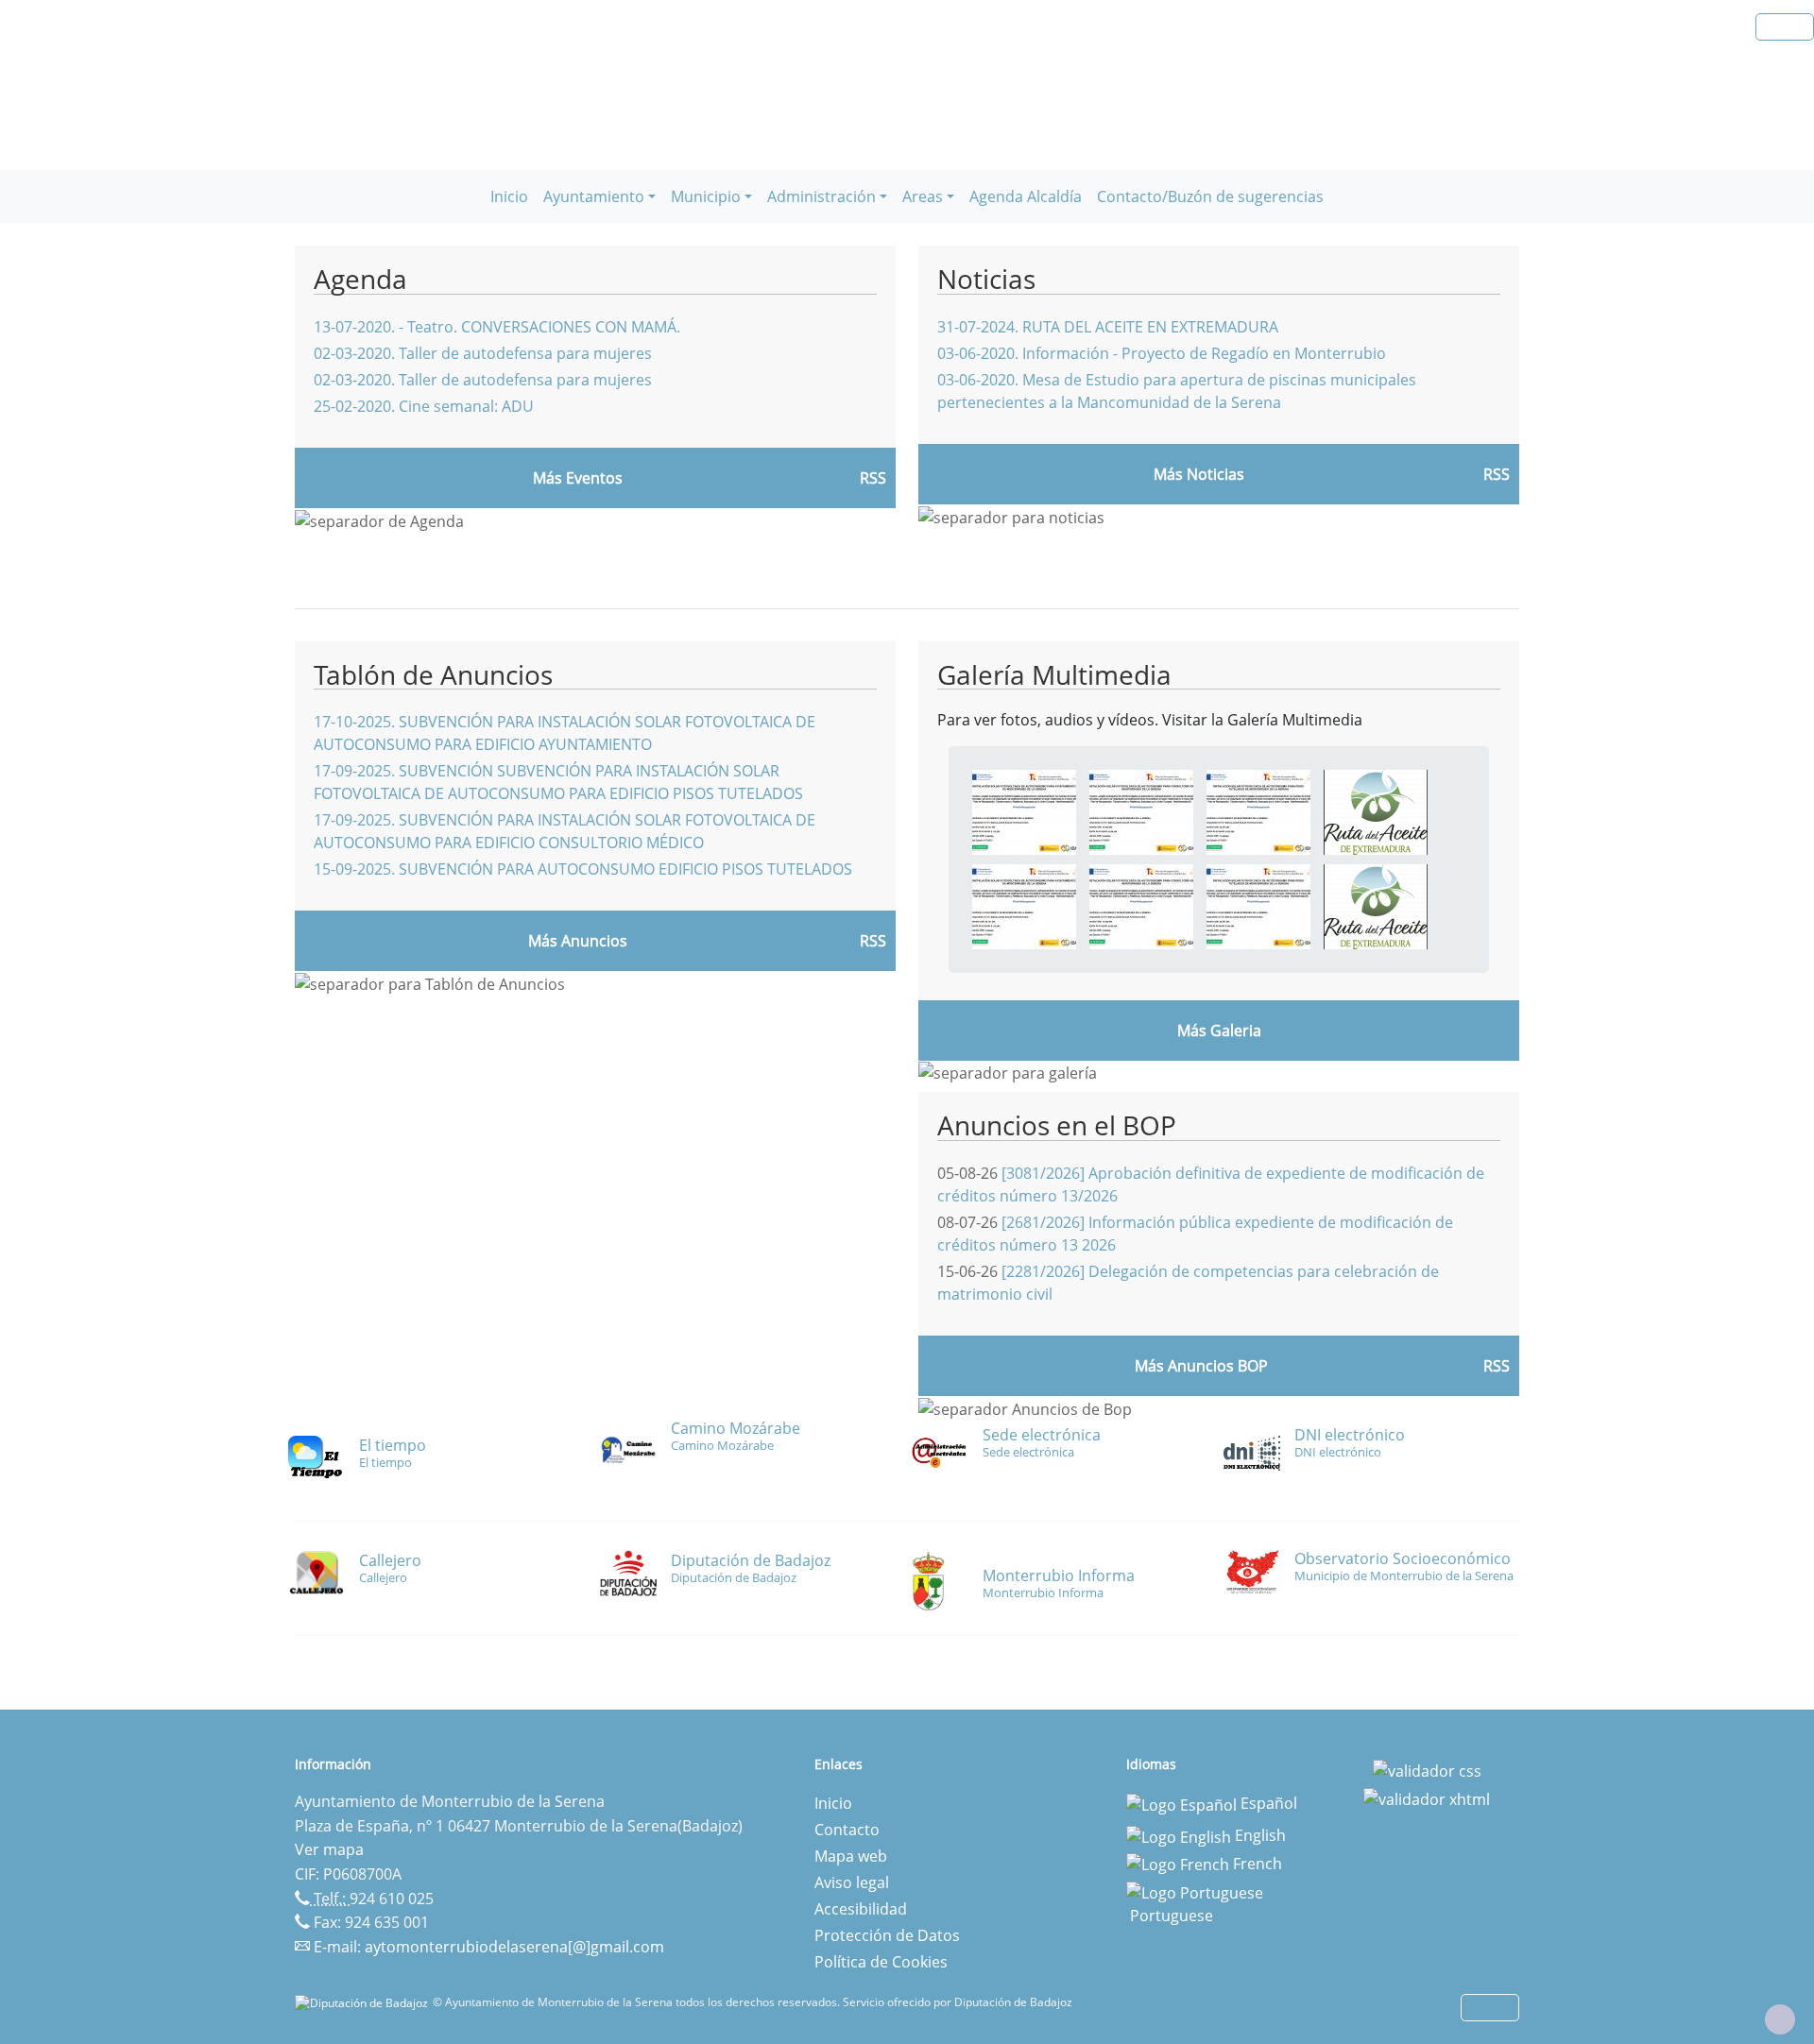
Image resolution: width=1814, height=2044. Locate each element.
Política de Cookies (881, 1962)
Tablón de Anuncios (433, 674)
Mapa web (851, 1856)
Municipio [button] (706, 196)
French (1256, 1864)
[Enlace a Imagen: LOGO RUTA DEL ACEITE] (1376, 811)
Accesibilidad (861, 1909)
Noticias (986, 279)
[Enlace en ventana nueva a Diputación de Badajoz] (364, 2002)
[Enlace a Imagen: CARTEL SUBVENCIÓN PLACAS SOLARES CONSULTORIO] (1141, 811)
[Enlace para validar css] (1427, 1770)
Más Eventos (578, 478)
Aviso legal (852, 1882)
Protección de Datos (887, 1935)
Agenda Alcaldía (1026, 196)
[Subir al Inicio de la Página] (1780, 2019)
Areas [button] (923, 196)
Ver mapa (329, 1849)
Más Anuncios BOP (1201, 1366)
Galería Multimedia (1054, 674)
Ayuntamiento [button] (594, 196)
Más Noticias (1199, 474)
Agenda (360, 279)
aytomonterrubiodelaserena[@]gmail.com (514, 1947)
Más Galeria (1219, 1031)
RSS (873, 941)
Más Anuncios (578, 941)
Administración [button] (821, 196)
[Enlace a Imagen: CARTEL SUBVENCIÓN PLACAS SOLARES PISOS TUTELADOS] (1258, 811)
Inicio (509, 196)
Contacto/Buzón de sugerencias (1210, 196)
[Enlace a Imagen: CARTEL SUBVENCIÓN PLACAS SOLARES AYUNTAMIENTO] (1024, 811)
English (1258, 1835)
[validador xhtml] (1427, 1797)
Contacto (847, 1830)
